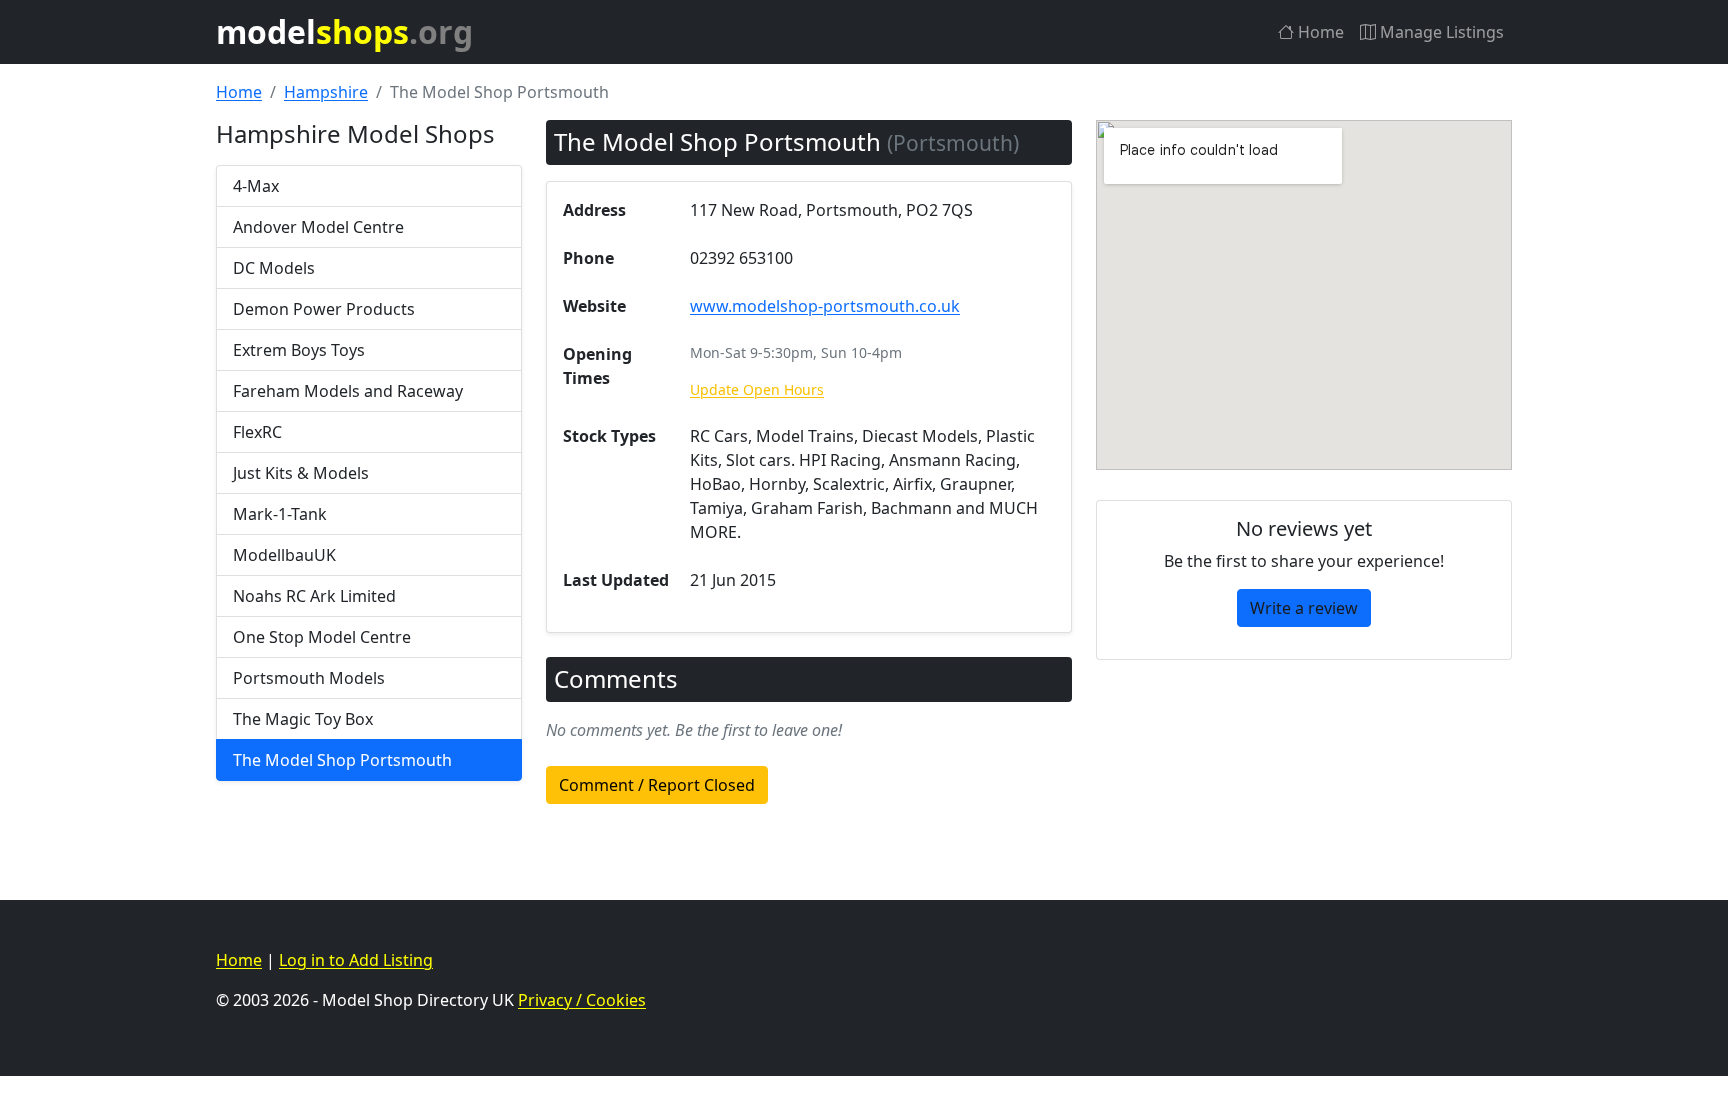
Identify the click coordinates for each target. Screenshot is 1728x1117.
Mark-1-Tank (280, 514)
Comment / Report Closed (657, 785)
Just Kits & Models (301, 473)
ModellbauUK (284, 555)
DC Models (274, 268)
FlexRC (257, 432)
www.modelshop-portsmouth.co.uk (825, 306)
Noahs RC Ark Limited (314, 596)
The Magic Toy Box (303, 719)
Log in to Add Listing (356, 960)
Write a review (1304, 608)
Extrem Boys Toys (299, 350)
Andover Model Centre (318, 227)
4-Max (256, 186)
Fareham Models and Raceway (348, 391)
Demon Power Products (324, 309)
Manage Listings (1440, 32)
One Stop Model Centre (322, 637)
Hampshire (326, 92)
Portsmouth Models (309, 678)
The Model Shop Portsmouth (342, 760)
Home (1319, 32)
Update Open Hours (757, 389)
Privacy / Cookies (582, 1000)
